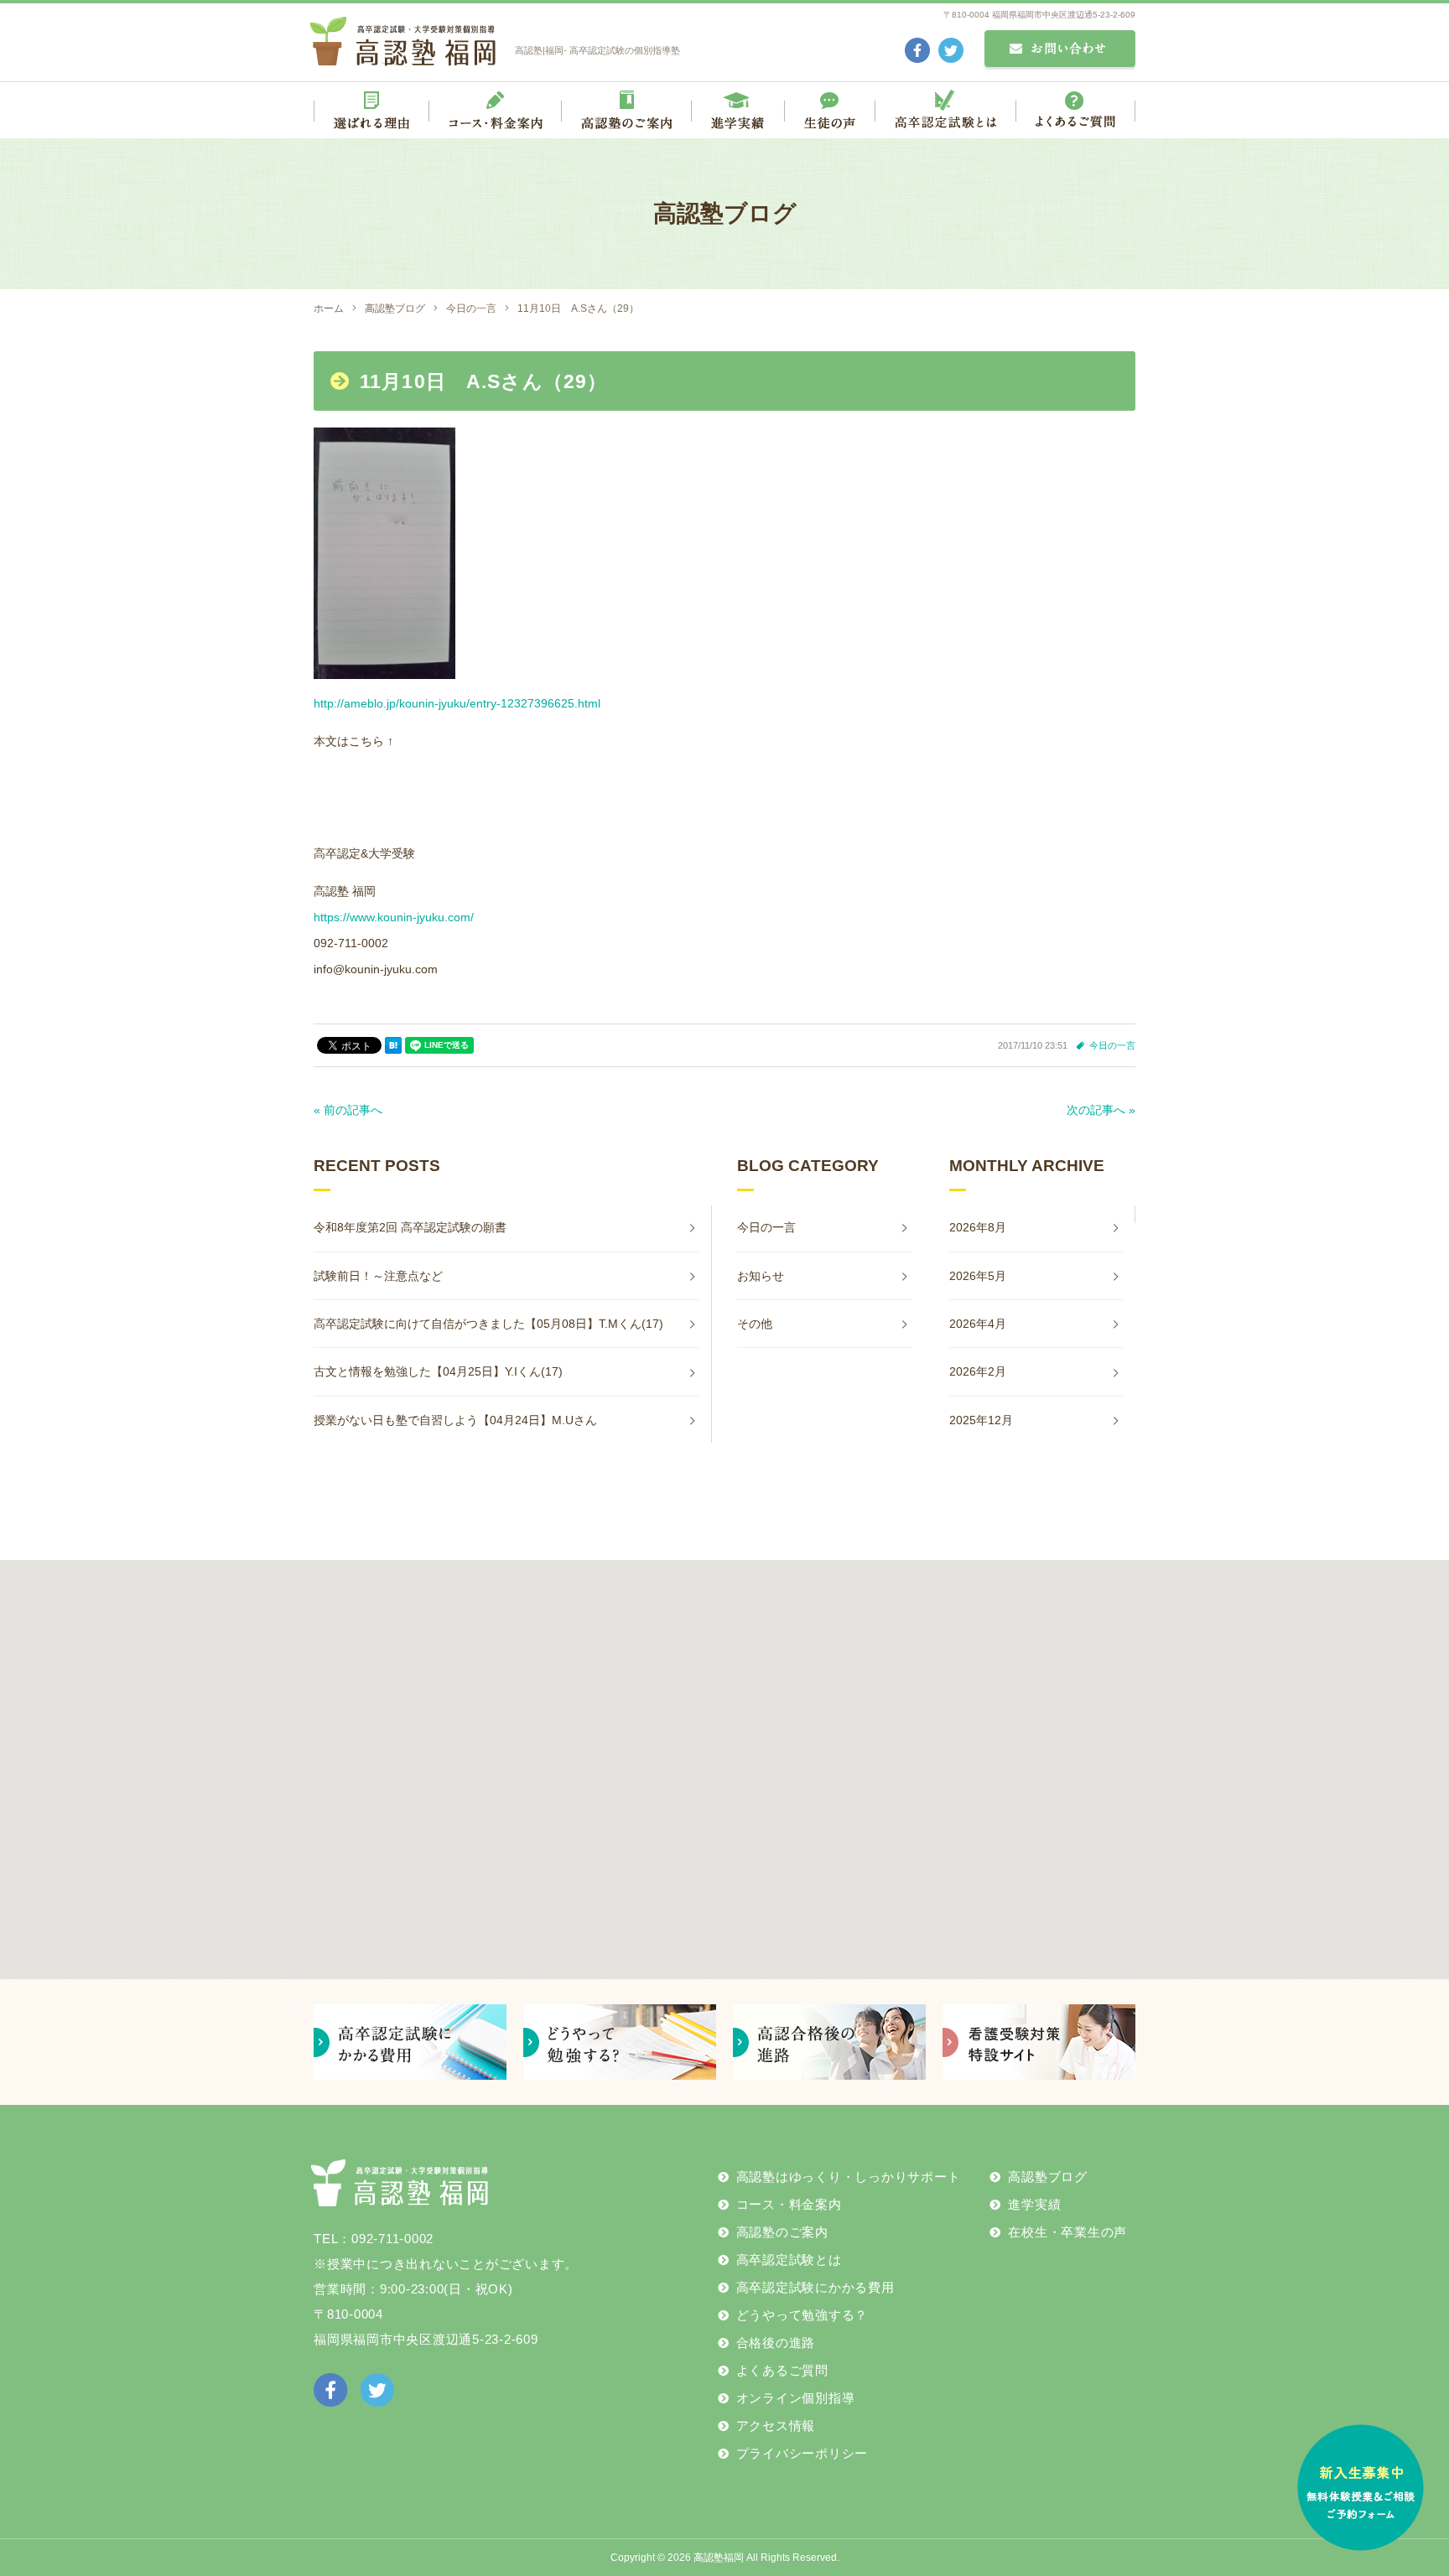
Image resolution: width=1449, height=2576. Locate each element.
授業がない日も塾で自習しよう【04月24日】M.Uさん (455, 1420)
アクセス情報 (776, 2426)
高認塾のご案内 (782, 2232)
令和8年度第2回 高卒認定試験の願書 (410, 1227)
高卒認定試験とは (789, 2260)
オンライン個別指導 (796, 2398)
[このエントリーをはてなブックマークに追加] (393, 1045)
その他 (755, 1324)
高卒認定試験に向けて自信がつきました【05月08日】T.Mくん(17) (488, 1324)
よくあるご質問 (782, 2370)
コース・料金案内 (789, 2204)
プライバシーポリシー (802, 2453)
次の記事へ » (1101, 1110)
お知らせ (761, 1276)
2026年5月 (978, 1276)
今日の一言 (1112, 1045)
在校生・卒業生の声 (1067, 2232)
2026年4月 (978, 1324)
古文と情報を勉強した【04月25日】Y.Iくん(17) (438, 1371)
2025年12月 (981, 1420)
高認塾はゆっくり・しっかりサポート (849, 2177)
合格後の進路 (776, 2343)
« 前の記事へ (348, 1110)
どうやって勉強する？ (802, 2315)
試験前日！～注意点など (378, 1276)
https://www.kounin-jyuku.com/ (394, 917)
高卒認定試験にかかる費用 (815, 2287)
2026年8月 (978, 1227)
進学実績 (1034, 2204)
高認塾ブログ (1048, 2177)
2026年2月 (978, 1371)
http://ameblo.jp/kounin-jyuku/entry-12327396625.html (457, 703)
